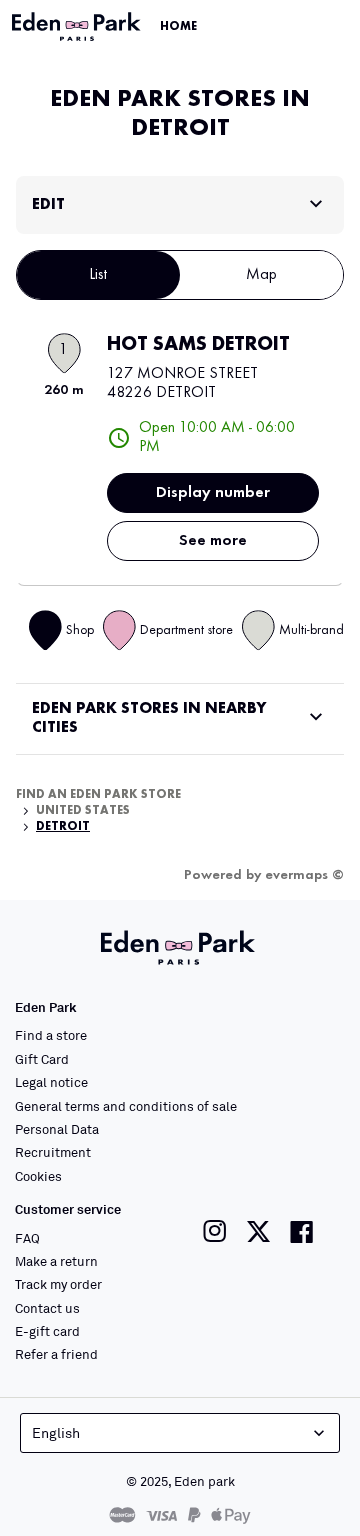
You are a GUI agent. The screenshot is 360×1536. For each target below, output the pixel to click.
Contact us (47, 1308)
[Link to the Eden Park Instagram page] (215, 1231)
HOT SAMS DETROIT (198, 345)
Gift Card (42, 1059)
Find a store (51, 1035)
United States (83, 811)
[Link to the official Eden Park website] (78, 27)
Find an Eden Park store (98, 795)
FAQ (27, 1238)
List (98, 275)
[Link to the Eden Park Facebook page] (302, 1231)
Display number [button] (213, 493)
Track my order (58, 1284)
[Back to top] (292, 1488)
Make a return (56, 1261)
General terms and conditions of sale (126, 1106)
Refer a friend (56, 1354)
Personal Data (57, 1129)
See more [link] (213, 541)
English (56, 1432)
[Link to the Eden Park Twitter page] (258, 1231)
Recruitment (53, 1152)
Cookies (38, 1176)
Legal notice (51, 1082)
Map (261, 275)
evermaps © (304, 875)
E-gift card (47, 1331)
